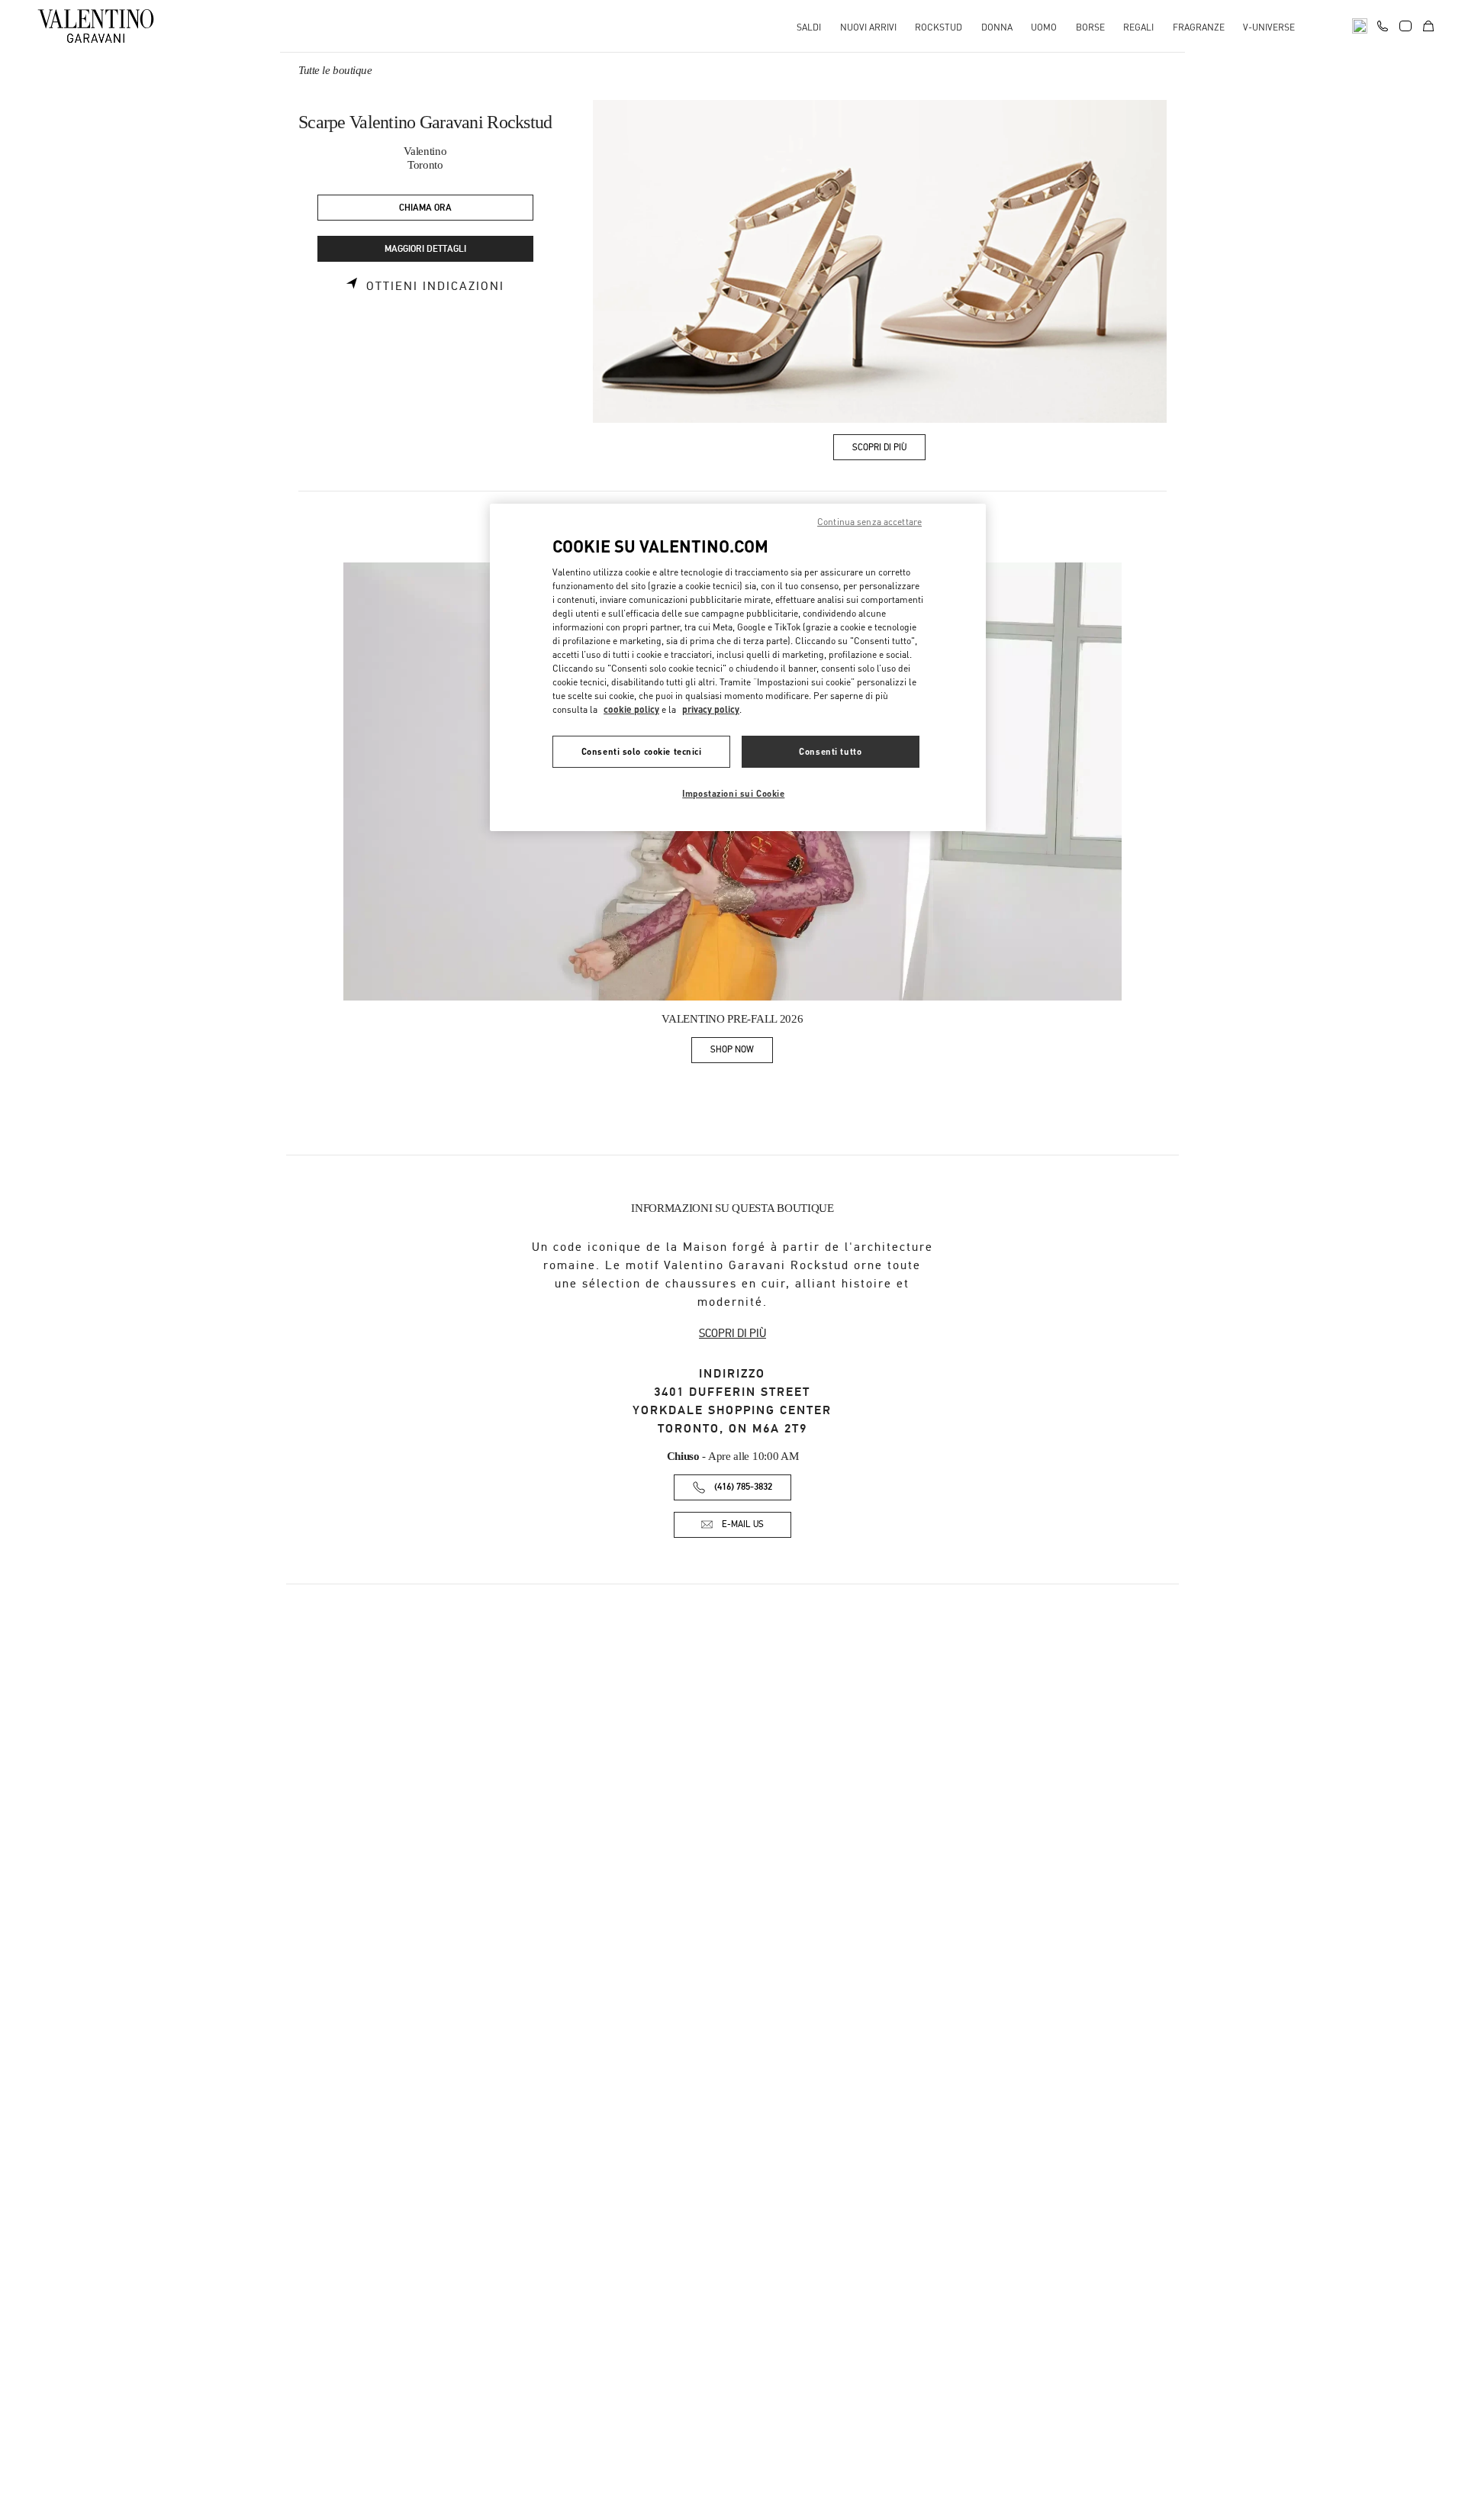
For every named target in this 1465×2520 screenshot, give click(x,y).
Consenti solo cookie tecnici (642, 751)
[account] (1405, 26)
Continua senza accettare (869, 522)
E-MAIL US (743, 1524)
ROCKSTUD (939, 27)
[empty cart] (1428, 26)
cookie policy (631, 709)
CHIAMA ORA (425, 208)
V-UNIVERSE (1269, 27)
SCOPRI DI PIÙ (732, 1333)
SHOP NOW (742, 1052)
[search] (1360, 26)
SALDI (809, 27)
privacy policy (711, 709)
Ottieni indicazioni (435, 286)
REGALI (1138, 27)
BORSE (1090, 27)
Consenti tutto (830, 751)
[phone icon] (1383, 24)
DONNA (997, 27)
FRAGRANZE (1199, 27)
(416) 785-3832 (743, 1487)
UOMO (1044, 27)
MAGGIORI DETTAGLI (425, 249)
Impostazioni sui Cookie (733, 793)
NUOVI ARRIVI (868, 27)
